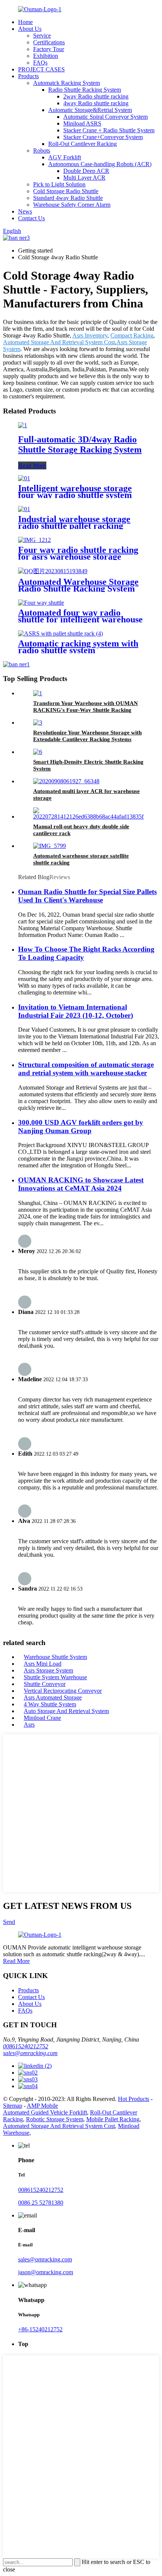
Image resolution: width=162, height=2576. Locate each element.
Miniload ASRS (82, 123)
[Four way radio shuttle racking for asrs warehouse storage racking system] (34, 540)
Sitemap (13, 2106)
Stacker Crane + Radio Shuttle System (109, 130)
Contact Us (31, 218)
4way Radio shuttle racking (96, 103)
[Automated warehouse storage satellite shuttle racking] (50, 846)
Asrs (29, 1725)
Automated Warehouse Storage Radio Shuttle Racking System (78, 585)
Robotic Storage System (55, 2119)
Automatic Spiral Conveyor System (105, 117)
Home (25, 22)
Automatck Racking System (66, 83)
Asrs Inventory (90, 335)
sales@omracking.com (30, 2053)
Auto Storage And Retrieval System (66, 1711)
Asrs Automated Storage (53, 1697)
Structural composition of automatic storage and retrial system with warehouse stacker (86, 1069)
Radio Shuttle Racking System (85, 90)
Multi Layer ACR (84, 178)
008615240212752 (26, 2046)
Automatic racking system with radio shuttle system (78, 647)
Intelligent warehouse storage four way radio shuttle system (75, 492)
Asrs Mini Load (43, 1664)
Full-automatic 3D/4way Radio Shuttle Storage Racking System (80, 444)
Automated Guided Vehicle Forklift (45, 2112)
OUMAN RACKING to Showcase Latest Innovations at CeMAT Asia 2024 (81, 1184)
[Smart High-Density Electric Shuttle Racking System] (38, 752)
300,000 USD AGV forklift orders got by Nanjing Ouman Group (81, 1127)
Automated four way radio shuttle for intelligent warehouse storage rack (80, 619)
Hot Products (134, 2099)
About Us (30, 29)
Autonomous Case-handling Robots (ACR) (100, 164)
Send (9, 1922)
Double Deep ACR (86, 171)
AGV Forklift (65, 157)
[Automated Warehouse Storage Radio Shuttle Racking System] (53, 571)
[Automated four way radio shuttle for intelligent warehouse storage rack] (41, 603)
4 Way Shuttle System (50, 1704)
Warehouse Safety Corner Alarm (72, 205)
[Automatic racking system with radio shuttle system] (60, 633)
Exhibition (46, 56)
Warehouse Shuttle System (55, 1657)
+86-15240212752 (40, 2329)
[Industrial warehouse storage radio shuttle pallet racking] (24, 509)
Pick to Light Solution (59, 184)
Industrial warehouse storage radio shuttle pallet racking (74, 522)
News (25, 211)
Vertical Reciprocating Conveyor (63, 1691)
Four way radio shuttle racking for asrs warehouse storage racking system (78, 557)
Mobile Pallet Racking (113, 2119)
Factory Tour (49, 49)
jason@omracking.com (46, 2272)
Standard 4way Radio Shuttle (68, 198)
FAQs (40, 63)
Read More (32, 465)
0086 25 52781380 (41, 2203)
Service (42, 36)
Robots (42, 151)
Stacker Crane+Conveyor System (103, 137)
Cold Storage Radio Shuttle (66, 191)
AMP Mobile (42, 2106)
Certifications (49, 42)
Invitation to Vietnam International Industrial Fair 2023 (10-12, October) (76, 1011)
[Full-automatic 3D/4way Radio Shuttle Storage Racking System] (23, 425)
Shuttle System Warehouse (55, 1677)
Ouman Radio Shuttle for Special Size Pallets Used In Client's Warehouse (87, 896)
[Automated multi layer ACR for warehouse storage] (66, 781)
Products (28, 76)
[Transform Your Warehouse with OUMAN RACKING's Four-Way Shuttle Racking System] (38, 693)
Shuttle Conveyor (45, 1684)
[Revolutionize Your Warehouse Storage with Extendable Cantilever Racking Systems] (38, 723)
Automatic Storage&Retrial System (90, 110)
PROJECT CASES (41, 69)
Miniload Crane (42, 1718)
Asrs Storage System (48, 1670)
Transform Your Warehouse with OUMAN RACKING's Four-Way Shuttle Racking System (86, 710)
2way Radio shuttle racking (96, 96)
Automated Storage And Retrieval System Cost (59, 342)
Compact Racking (132, 335)
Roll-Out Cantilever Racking (83, 144)
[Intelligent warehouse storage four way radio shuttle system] (24, 478)
